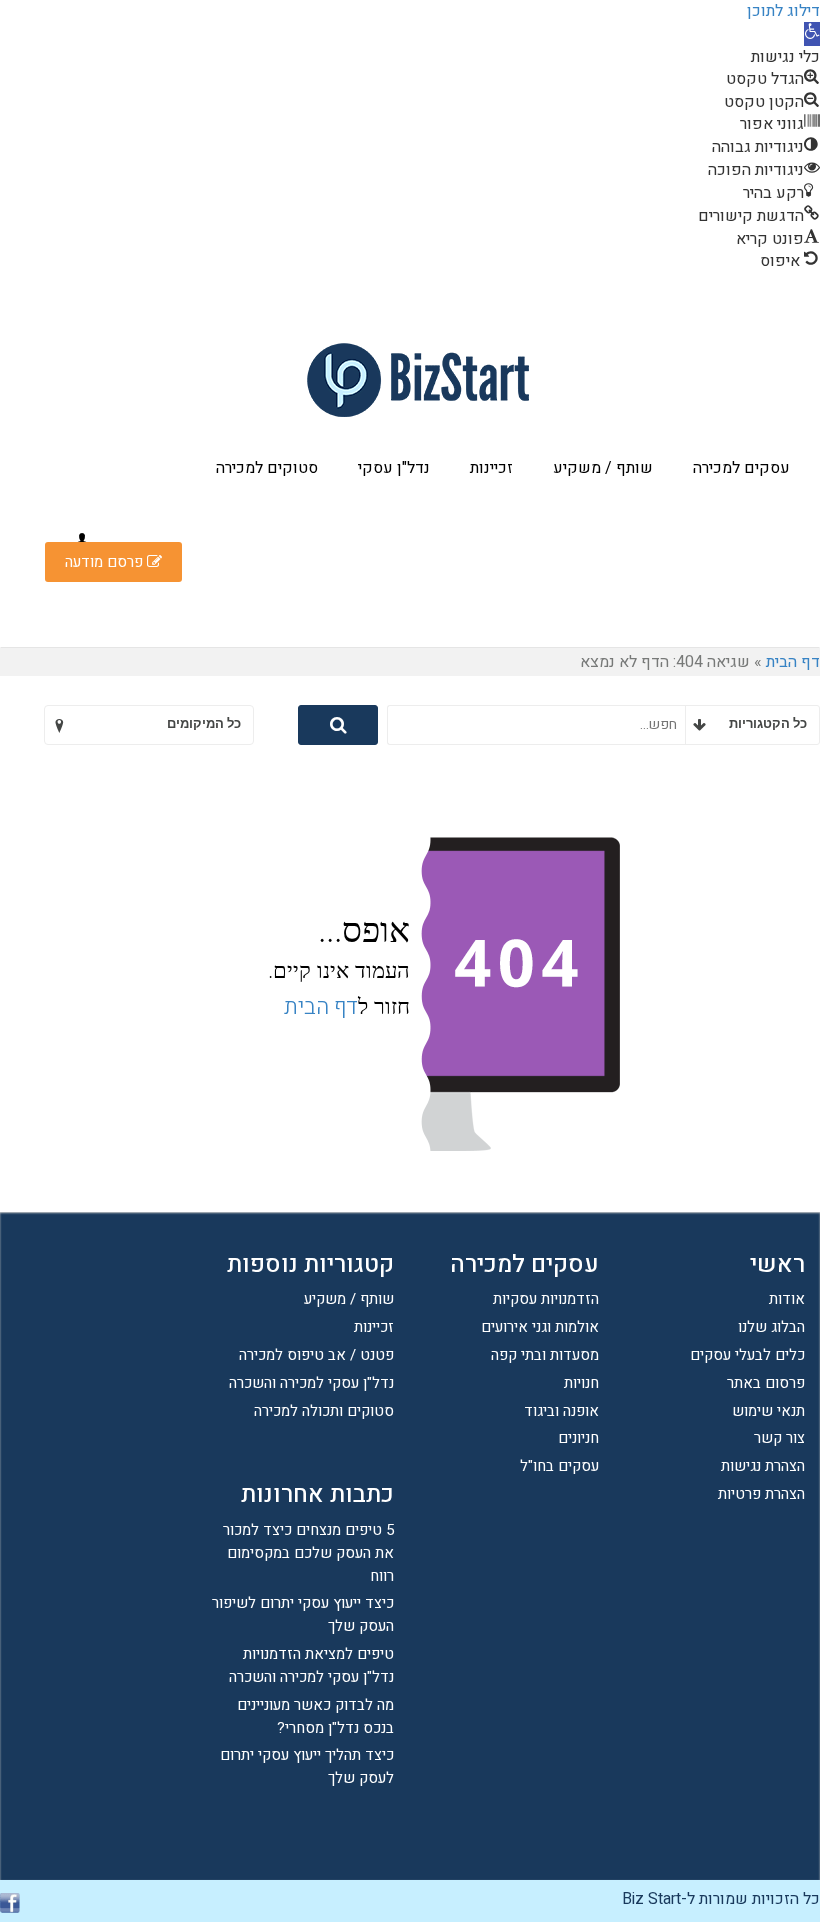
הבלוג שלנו (771, 1327)
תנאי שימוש (768, 1411)
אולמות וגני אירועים (540, 1327)
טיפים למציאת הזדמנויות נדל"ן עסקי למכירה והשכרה (311, 1665)
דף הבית (793, 662)
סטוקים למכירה (267, 468)
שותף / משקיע (603, 468)
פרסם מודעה (106, 562)
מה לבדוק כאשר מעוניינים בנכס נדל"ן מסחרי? (315, 1716)
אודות (787, 1299)
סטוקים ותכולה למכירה (324, 1411)
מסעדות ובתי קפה (545, 1355)
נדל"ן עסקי (394, 468)
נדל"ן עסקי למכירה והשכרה (311, 1383)
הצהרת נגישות (763, 1466)
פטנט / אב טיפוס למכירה (316, 1355)
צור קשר (779, 1438)
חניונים (578, 1438)
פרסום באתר (766, 1383)
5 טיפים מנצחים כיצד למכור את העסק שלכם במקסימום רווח (308, 1553)
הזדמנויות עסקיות (546, 1299)
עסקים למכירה (741, 468)
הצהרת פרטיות (761, 1494)
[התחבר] (82, 540)
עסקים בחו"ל (559, 1466)
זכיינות (491, 468)
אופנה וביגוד (561, 1411)
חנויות (581, 1383)
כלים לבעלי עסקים (747, 1355)
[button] (812, 34)
